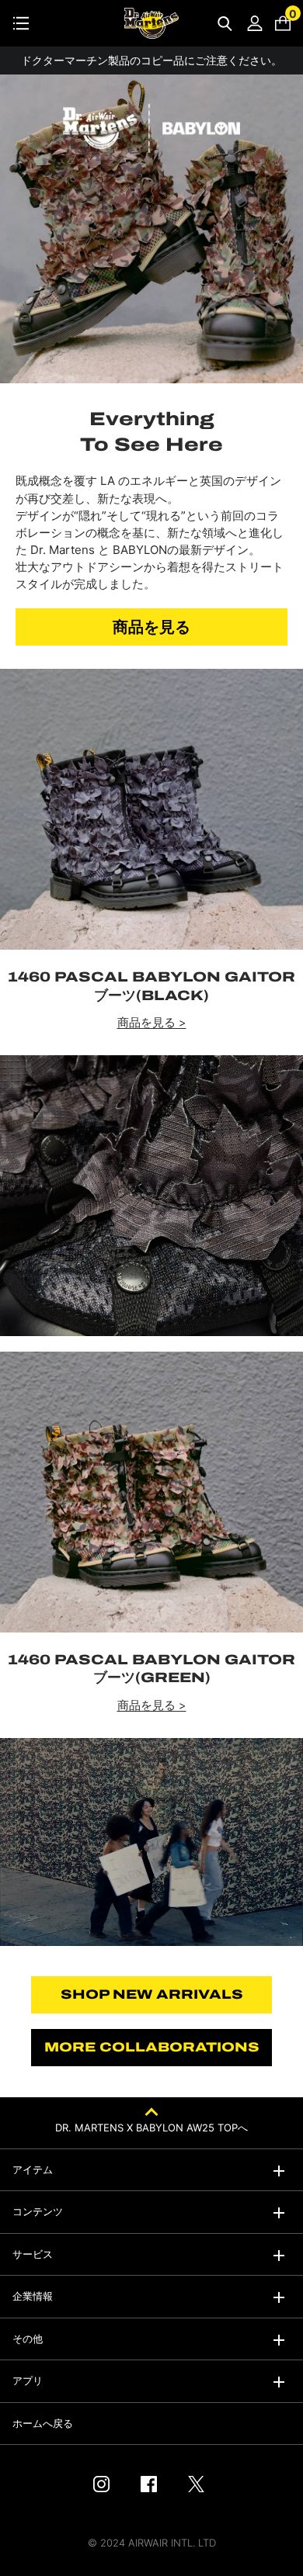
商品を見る (151, 627)
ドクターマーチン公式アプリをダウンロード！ (151, 60)
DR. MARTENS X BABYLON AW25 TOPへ (151, 2128)
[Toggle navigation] (21, 23)
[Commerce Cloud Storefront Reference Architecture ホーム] (151, 23)
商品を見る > (152, 1023)
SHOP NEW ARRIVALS (152, 1994)
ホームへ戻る (43, 2423)
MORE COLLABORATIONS (152, 2047)
